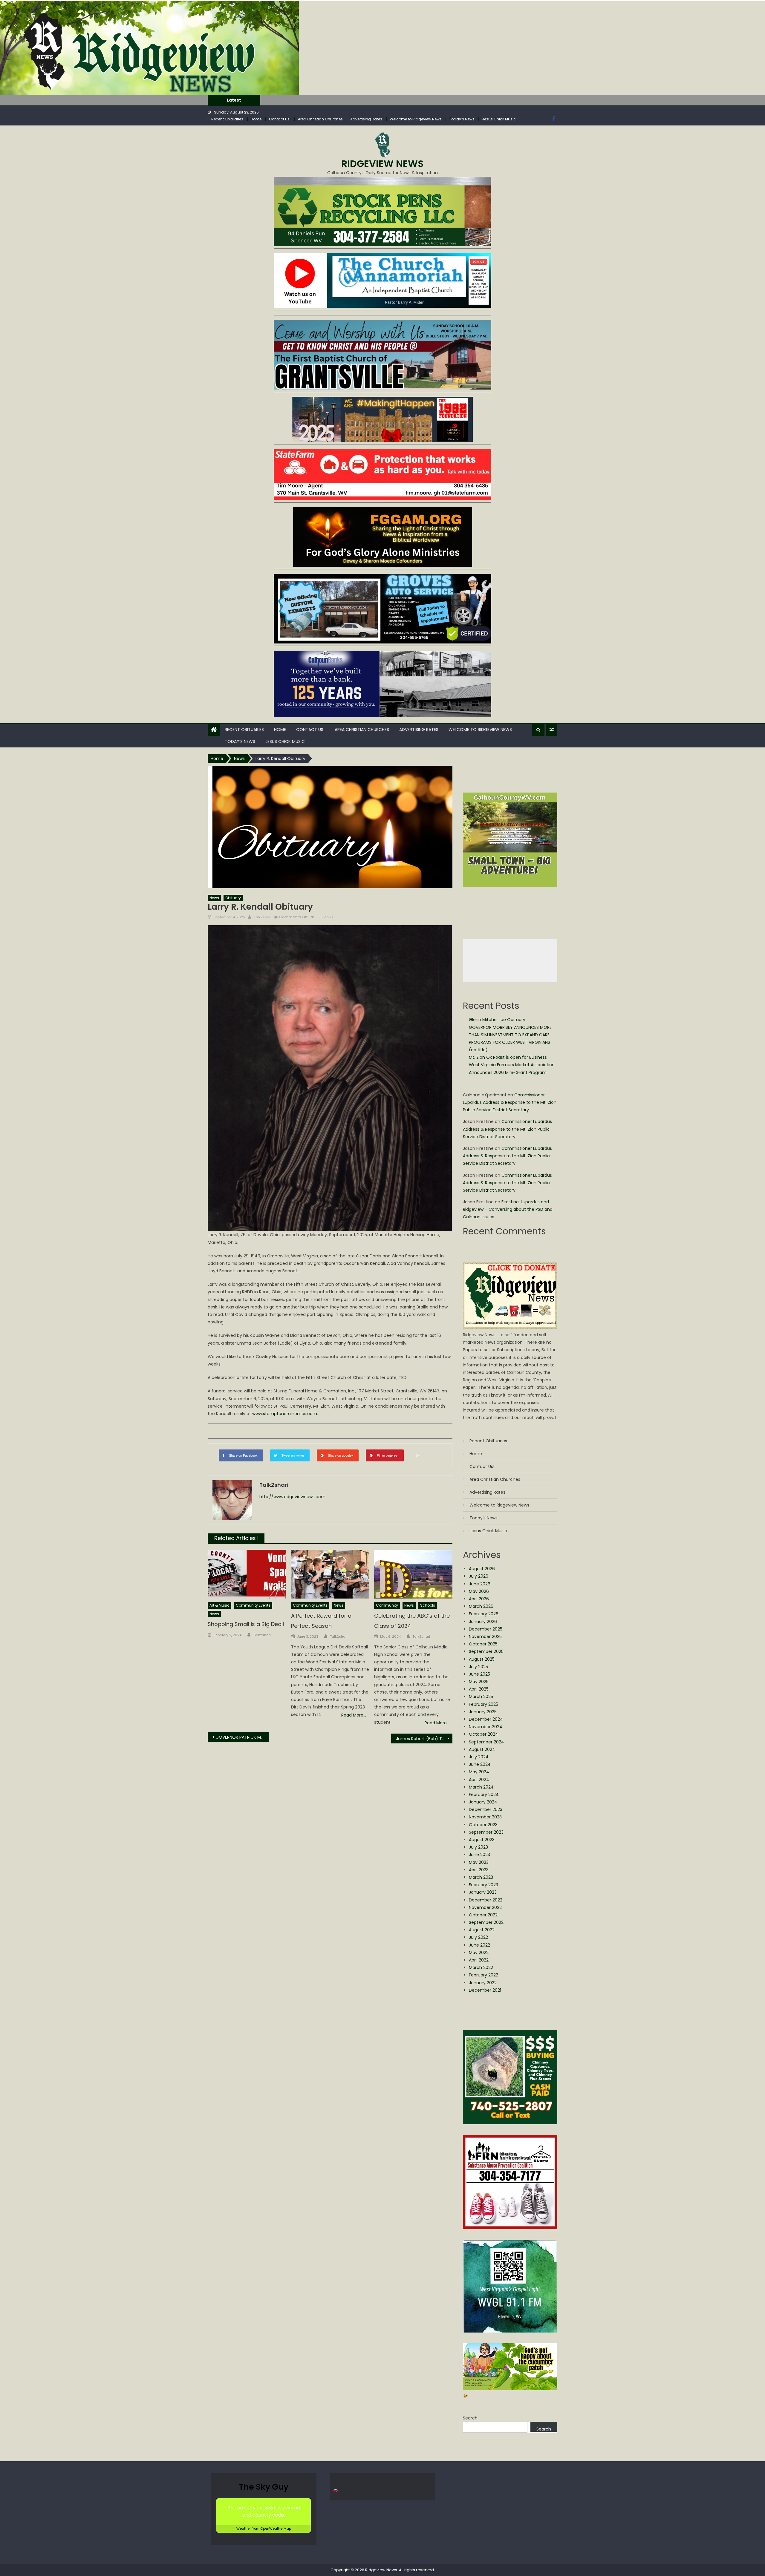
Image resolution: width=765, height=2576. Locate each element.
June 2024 (480, 1764)
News (214, 898)
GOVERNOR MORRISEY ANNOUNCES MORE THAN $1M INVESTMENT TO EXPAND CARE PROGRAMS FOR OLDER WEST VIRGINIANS (510, 1035)
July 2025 (478, 1667)
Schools (428, 1605)
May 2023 (479, 1862)
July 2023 (478, 1847)
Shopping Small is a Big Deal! (246, 1624)
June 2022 (479, 1945)
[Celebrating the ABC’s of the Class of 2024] (413, 1574)
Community (387, 1605)
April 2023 (479, 1870)
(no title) (478, 1050)
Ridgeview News (382, 164)
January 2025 (483, 1712)
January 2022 (483, 1983)
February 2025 (484, 1704)
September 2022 (486, 1922)
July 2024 (479, 1757)
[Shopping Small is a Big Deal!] (247, 1574)
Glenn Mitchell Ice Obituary (497, 1020)
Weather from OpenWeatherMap (264, 2529)
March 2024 (481, 1787)
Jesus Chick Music (499, 119)
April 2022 (479, 1960)
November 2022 (485, 1907)
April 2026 (479, 1599)
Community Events (253, 1605)
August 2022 (482, 1930)
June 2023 (479, 1855)
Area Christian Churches (320, 119)
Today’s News (462, 119)
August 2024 (482, 1749)
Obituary (233, 898)
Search (470, 2418)
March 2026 (481, 1606)
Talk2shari (263, 917)
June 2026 (480, 1584)
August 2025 (482, 1659)
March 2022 (481, 1967)
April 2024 (479, 1780)
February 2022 (484, 1975)
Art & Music (219, 1605)
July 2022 (478, 1937)
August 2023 (482, 1840)
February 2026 (484, 1614)
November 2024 (486, 1727)
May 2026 (479, 1591)
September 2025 (486, 1651)
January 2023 (483, 1892)
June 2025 (479, 1674)
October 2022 (483, 1915)
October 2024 (484, 1734)
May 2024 (479, 1772)
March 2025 (481, 1697)
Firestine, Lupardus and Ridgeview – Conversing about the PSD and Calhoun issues (508, 1209)
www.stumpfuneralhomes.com (285, 1414)
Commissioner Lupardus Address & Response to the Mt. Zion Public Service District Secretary (510, 1102)
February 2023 (484, 1885)
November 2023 (485, 1817)
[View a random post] (552, 730)
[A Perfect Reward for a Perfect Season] (330, 1574)
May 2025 (479, 1682)
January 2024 (483, 1802)
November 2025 (485, 1636)
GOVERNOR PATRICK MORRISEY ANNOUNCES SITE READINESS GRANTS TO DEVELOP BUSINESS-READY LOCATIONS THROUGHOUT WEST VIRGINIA (242, 1737)
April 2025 (479, 1689)
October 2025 (483, 1644)
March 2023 (481, 1877)
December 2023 (486, 1809)
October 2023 (483, 1825)
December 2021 (485, 1990)
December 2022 (486, 1900)
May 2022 (479, 1953)
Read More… (354, 1715)
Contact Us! (280, 119)
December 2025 (486, 1629)
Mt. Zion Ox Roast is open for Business (308, 100)
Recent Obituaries (227, 119)
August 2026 (482, 1569)
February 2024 (484, 1795)
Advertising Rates (366, 119)
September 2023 (486, 1832)
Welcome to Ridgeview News (416, 119)
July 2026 (479, 1576)
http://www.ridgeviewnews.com (292, 1497)
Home (256, 119)
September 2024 (486, 1742)
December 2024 (486, 1719)
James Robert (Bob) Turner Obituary (424, 1739)
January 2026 (483, 1622)
